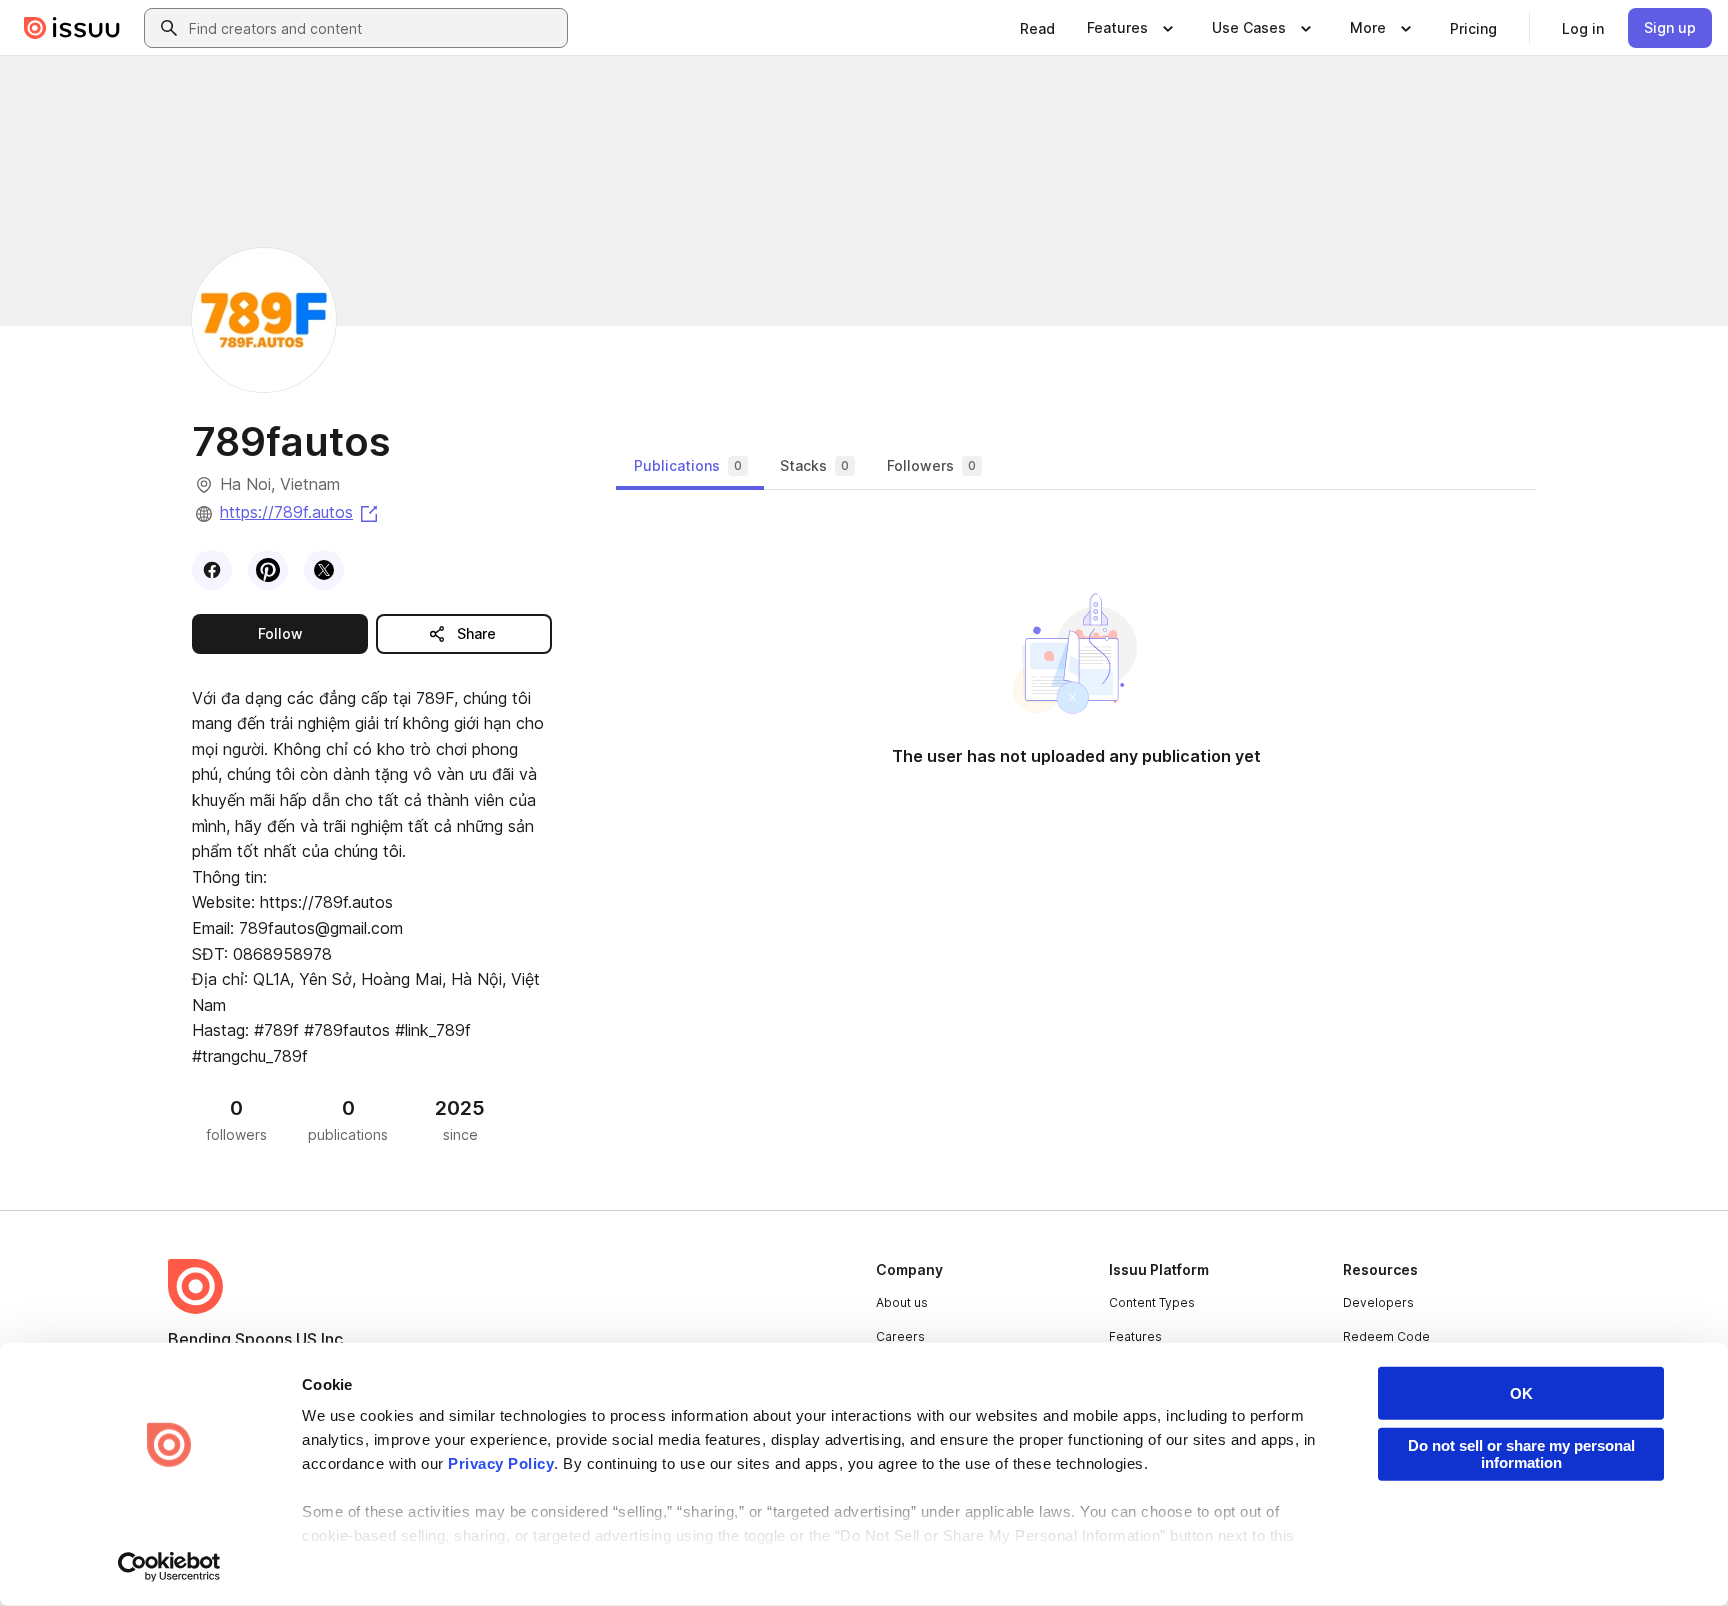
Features (1135, 1336)
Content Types (1152, 1302)
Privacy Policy (501, 1463)
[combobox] (374, 28)
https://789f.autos (300, 512)
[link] (1037, 28)
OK (1521, 1393)
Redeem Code (1386, 1336)
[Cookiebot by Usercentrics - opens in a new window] (169, 1567)
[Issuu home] (72, 28)
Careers (900, 1336)
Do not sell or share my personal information (1521, 1454)
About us (902, 1302)
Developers (1378, 1302)
